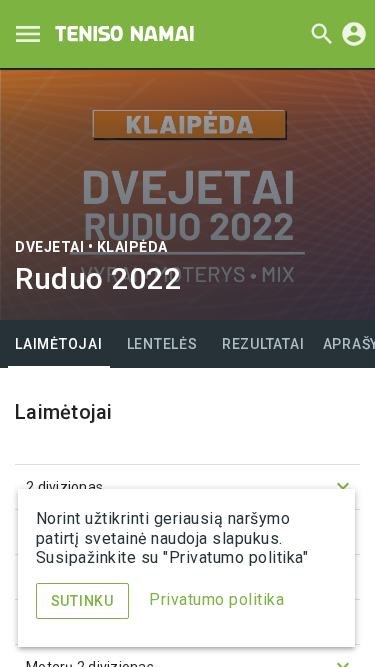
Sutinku (82, 601)
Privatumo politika (216, 599)
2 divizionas (190, 486)
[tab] (59, 344)
